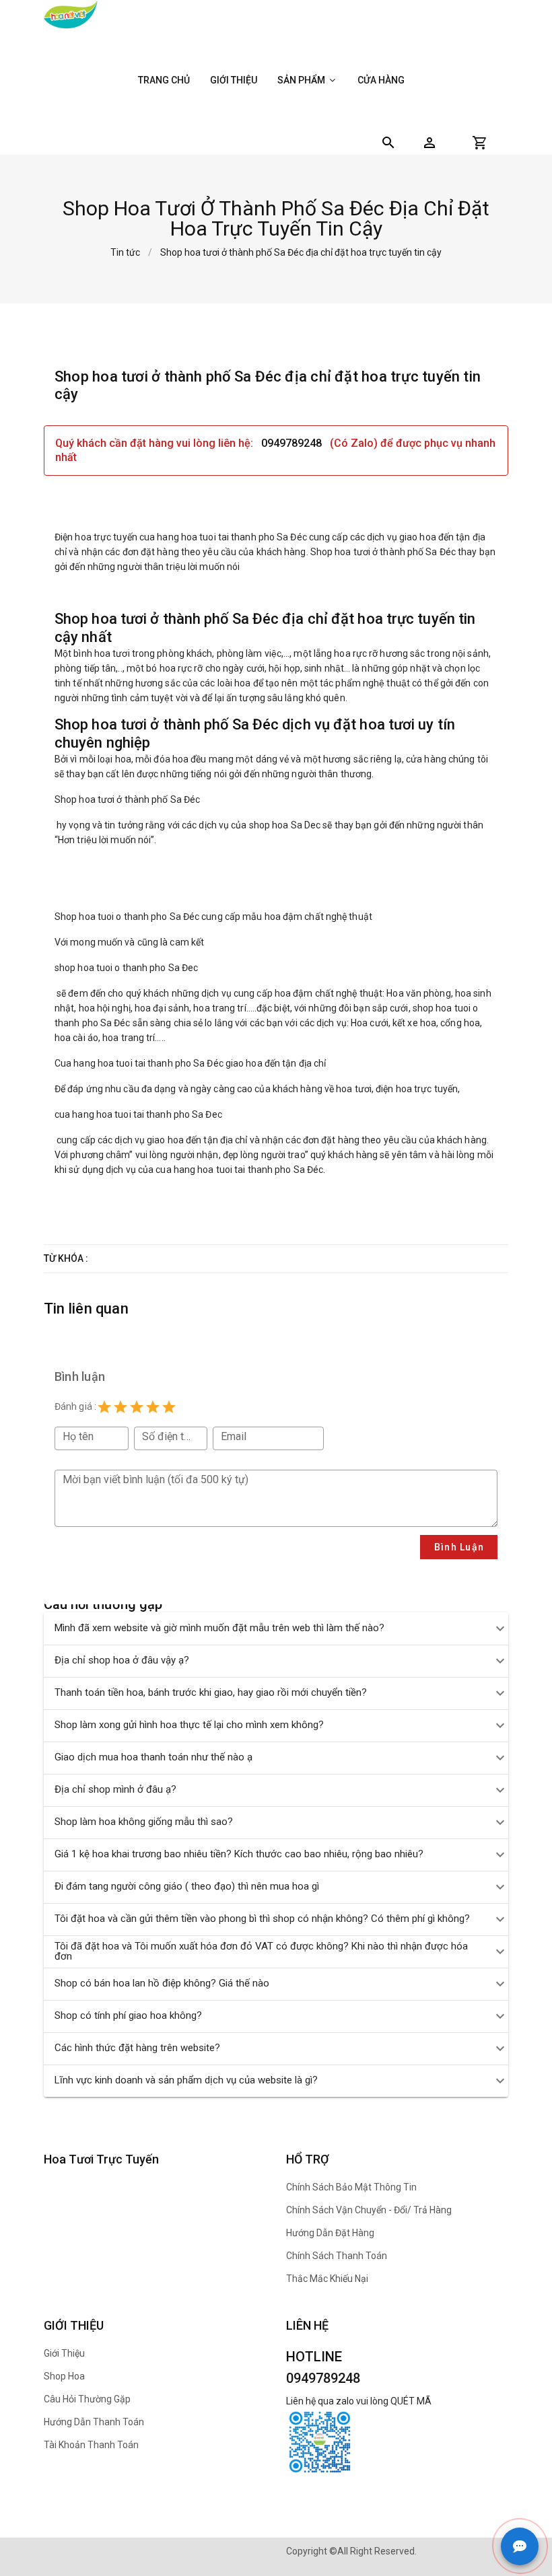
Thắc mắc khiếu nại (327, 2279)
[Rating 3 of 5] (137, 1407)
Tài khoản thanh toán (91, 2445)
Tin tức (125, 252)
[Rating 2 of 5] (120, 1407)
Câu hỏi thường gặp (87, 2399)
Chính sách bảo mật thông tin (351, 2187)
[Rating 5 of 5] (169, 1407)
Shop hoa (64, 2376)
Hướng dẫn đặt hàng (330, 2233)
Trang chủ (164, 80)
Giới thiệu (234, 80)
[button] (429, 143)
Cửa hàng (381, 80)
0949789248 (293, 443)
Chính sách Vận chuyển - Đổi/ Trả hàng (369, 2210)
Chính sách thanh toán (337, 2256)
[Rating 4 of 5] (153, 1407)
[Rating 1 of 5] (104, 1407)
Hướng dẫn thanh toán (94, 2422)
